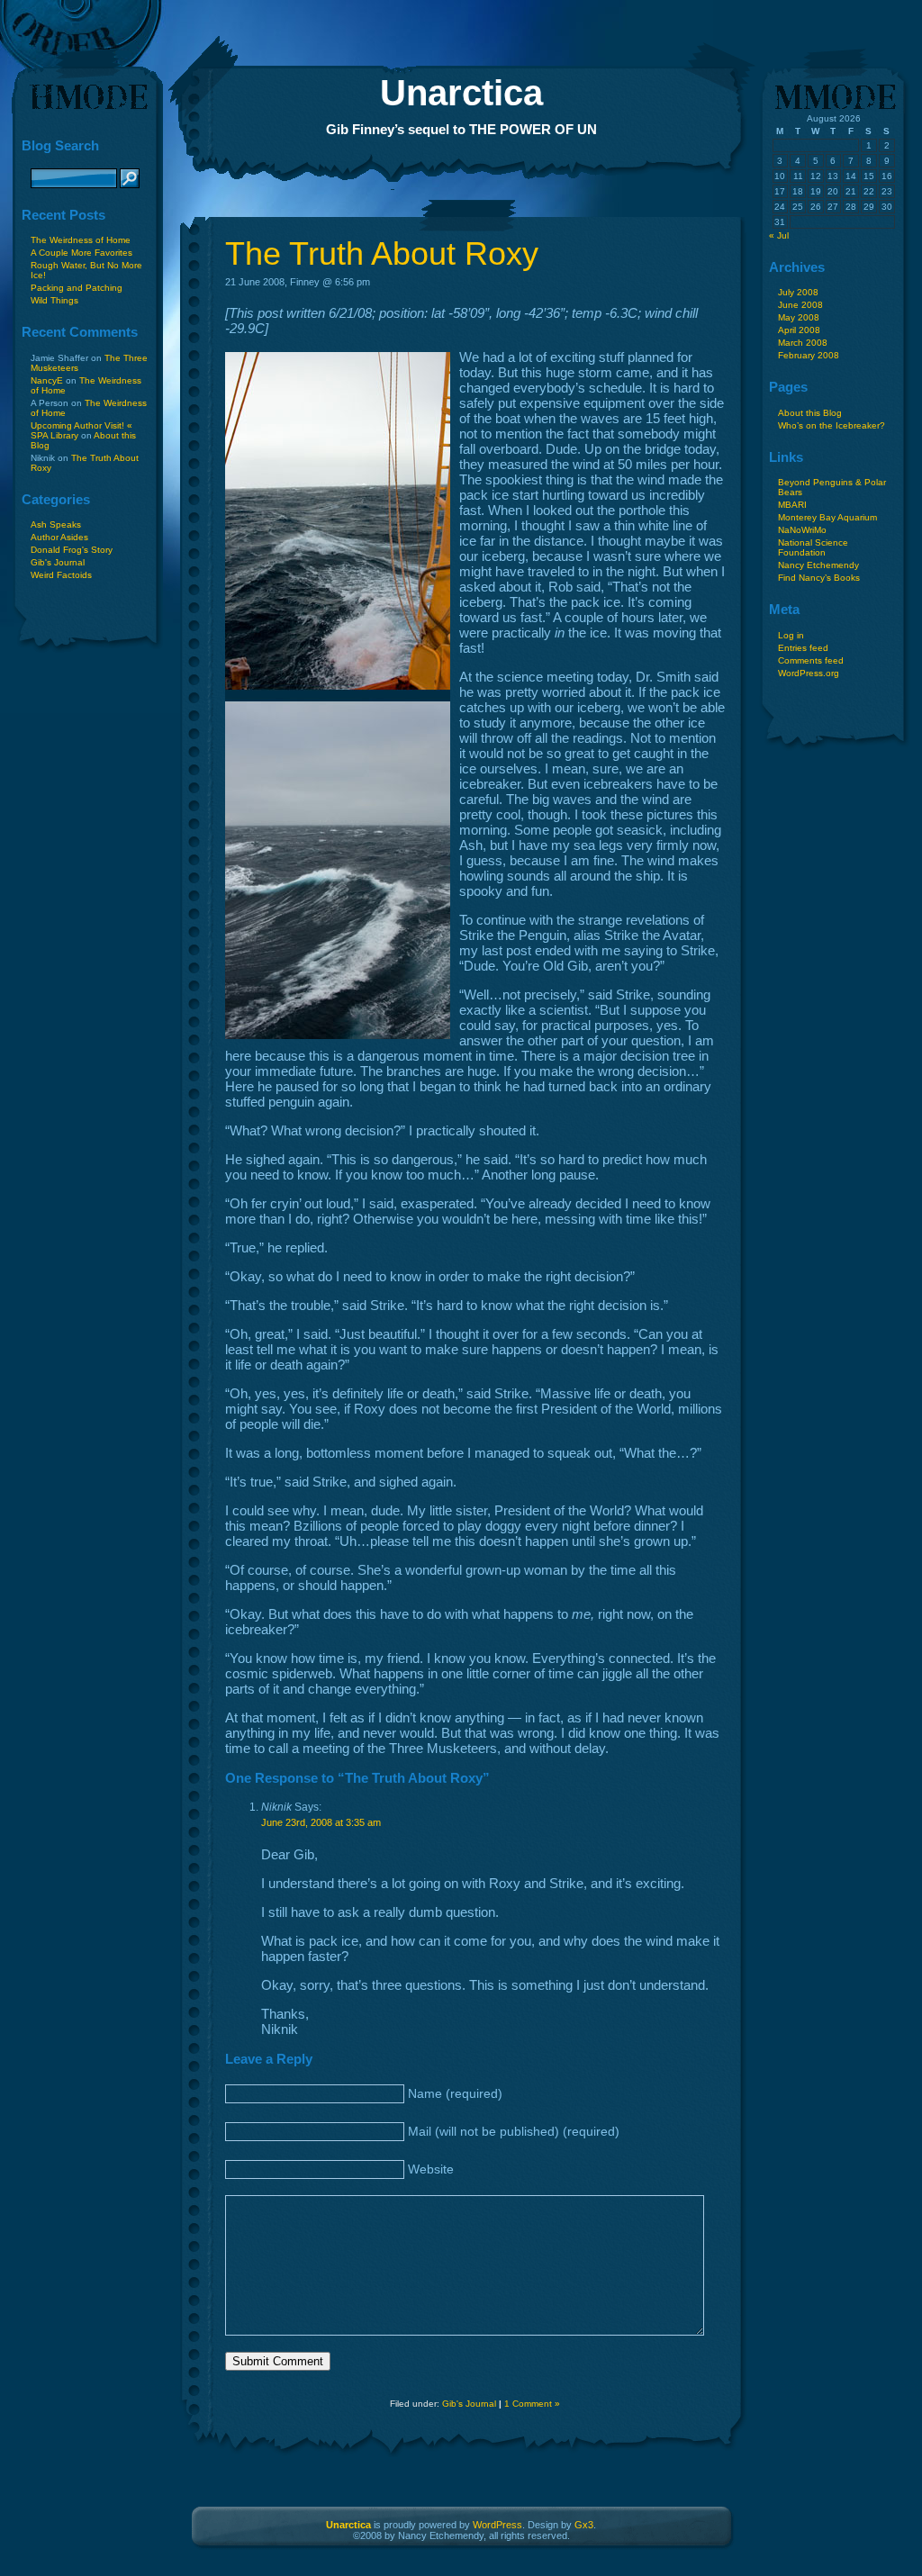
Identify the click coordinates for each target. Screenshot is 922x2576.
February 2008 (809, 355)
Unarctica (461, 93)
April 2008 (799, 330)
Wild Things (54, 300)
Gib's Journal (58, 562)
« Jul (779, 235)
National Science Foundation (813, 547)
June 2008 (800, 305)
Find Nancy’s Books (819, 578)
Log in (791, 635)
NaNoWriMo (802, 530)
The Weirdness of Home (81, 240)
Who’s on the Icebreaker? (832, 425)
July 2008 (798, 292)
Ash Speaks (56, 524)
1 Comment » (532, 2404)
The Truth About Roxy (382, 253)
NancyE (47, 380)
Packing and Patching (77, 288)
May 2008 (799, 317)
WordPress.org (809, 673)
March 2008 (803, 343)
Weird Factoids (61, 575)
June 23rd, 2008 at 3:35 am (321, 1822)
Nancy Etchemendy (818, 565)
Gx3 (584, 2525)
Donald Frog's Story (72, 550)
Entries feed (803, 648)
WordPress (497, 2525)
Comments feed (811, 660)
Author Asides (59, 537)
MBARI (792, 505)
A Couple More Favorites (81, 253)
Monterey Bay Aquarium (827, 517)
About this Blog (810, 413)
